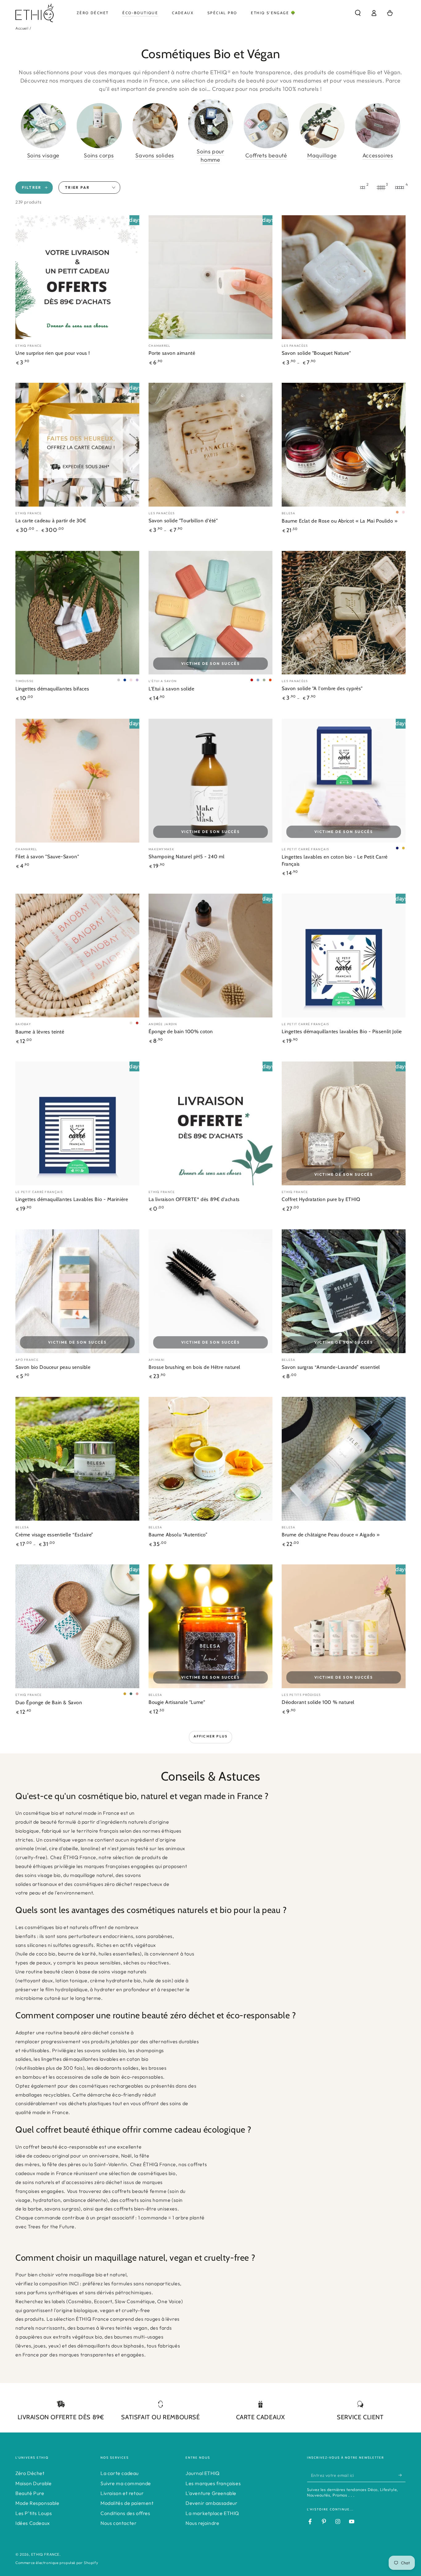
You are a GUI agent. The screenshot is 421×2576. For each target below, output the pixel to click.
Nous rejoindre (202, 2523)
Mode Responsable (37, 2503)
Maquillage (322, 155)
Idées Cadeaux (33, 2523)
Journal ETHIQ (203, 2473)
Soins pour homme (210, 156)
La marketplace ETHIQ (212, 2513)
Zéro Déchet (30, 2473)
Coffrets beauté (266, 155)
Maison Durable (33, 2483)
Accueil (22, 28)
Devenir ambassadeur (211, 2503)
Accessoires (378, 155)
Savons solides (155, 155)
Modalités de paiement (127, 2503)
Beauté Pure (30, 2493)
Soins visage (43, 155)
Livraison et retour (122, 2493)
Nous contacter (119, 2523)
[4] (399, 188)
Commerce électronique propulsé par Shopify (57, 2563)
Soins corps (99, 155)
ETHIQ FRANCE (45, 2554)
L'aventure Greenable (211, 2493)
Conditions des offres (125, 2513)
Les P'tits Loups (34, 2513)
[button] (358, 13)
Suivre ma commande (126, 2483)
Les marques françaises (213, 2483)
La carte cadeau (120, 2473)
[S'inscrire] (402, 2475)
